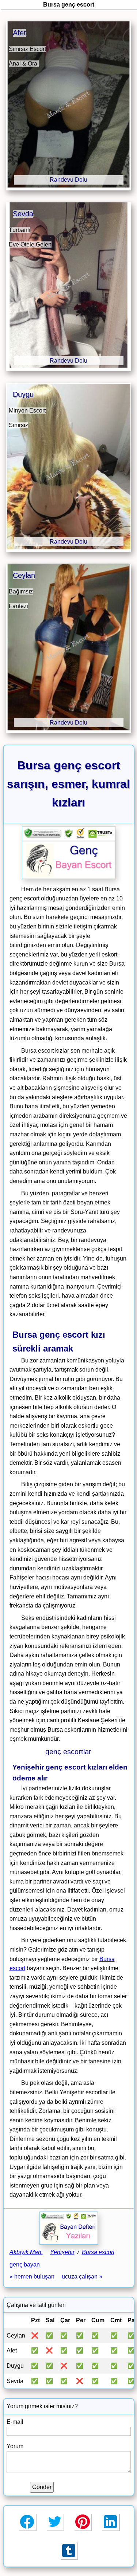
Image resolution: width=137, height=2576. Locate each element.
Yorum (15, 2446)
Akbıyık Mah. (26, 2252)
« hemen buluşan (32, 2277)
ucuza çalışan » (82, 2277)
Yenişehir (62, 2252)
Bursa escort (98, 2252)
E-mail (15, 2422)
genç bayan (25, 2265)
